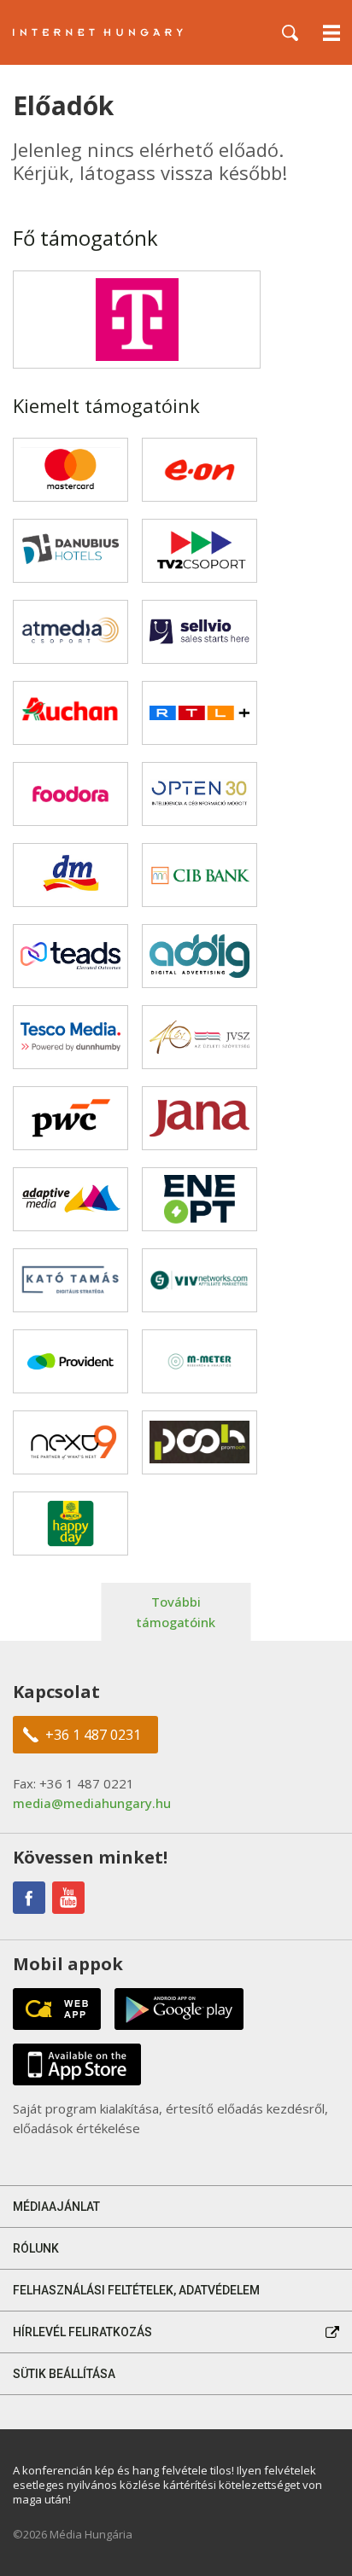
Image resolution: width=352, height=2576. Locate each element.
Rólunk (36, 2248)
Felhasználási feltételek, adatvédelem (136, 2290)
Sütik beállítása (64, 2374)
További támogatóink (176, 1612)
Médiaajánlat (56, 2207)
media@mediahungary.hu (92, 1803)
